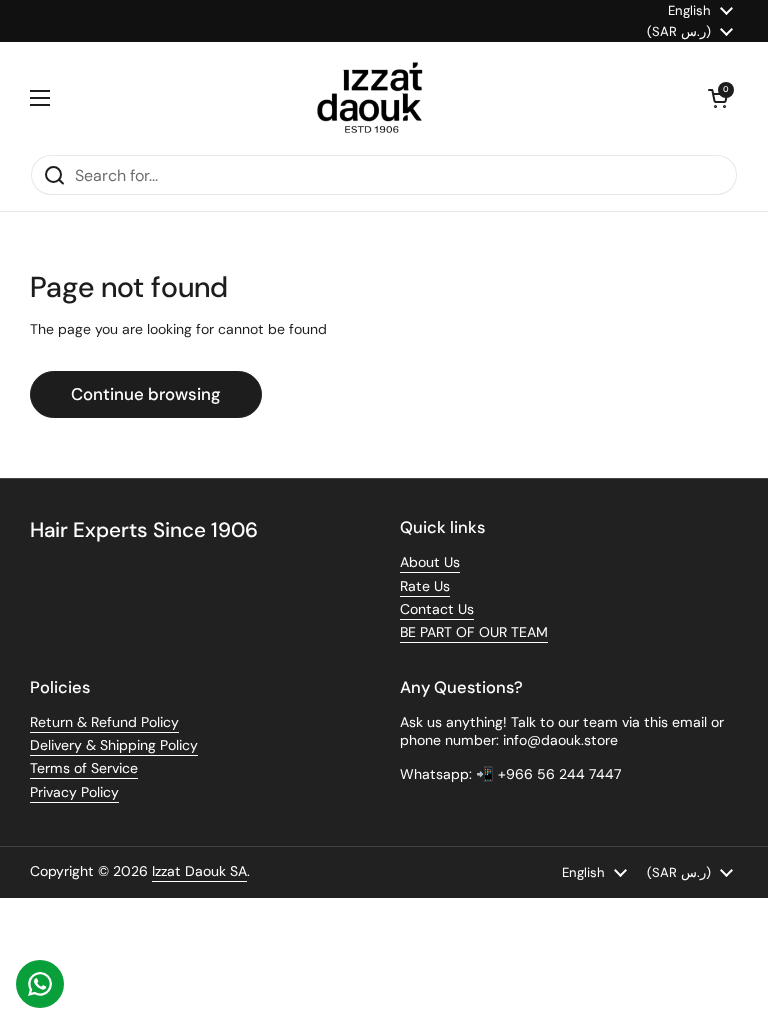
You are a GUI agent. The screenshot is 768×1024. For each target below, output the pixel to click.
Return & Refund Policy (104, 722)
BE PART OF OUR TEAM (474, 632)
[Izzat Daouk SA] (379, 98)
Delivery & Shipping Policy (114, 745)
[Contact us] (40, 984)
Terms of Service (84, 768)
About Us (430, 562)
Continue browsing (146, 394)
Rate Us (425, 586)
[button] (718, 98)
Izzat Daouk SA (199, 871)
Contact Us (437, 609)
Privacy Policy (74, 792)
